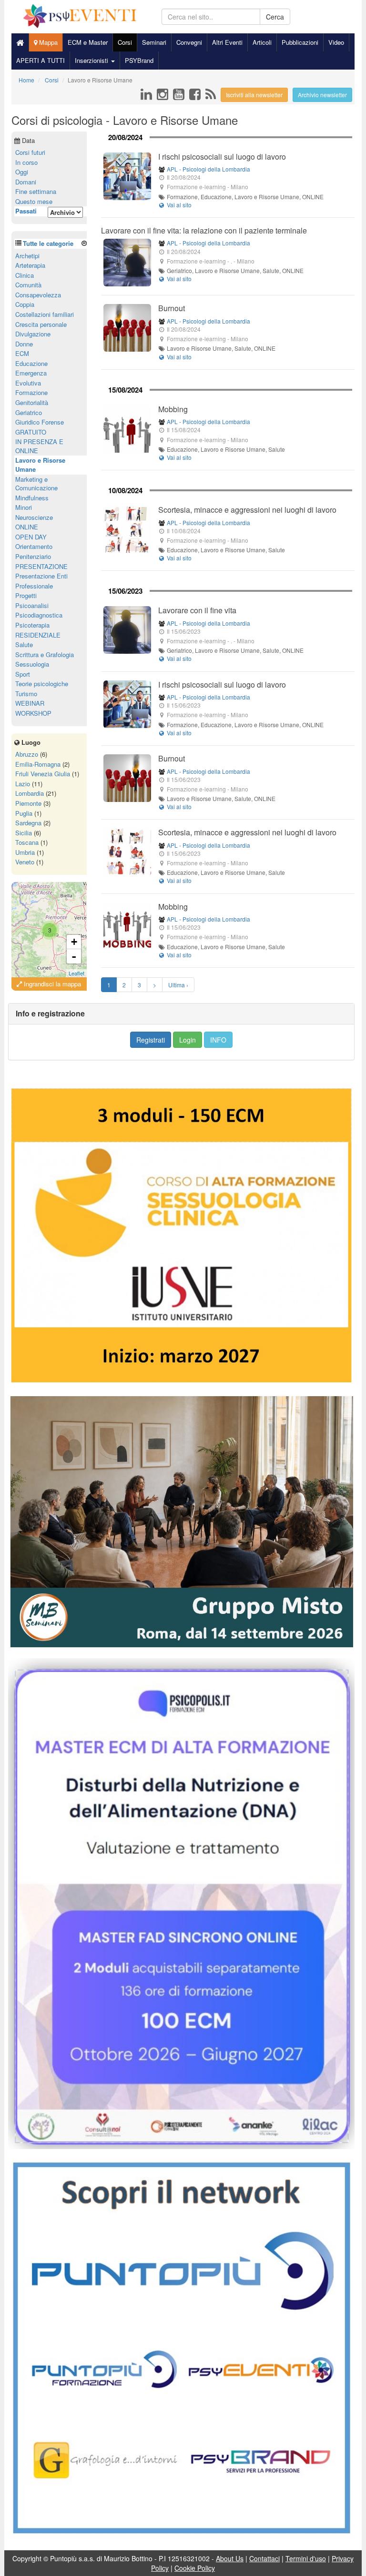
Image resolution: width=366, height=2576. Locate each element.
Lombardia (30, 793)
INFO (218, 1040)
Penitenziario (33, 556)
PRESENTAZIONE (41, 566)
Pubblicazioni (300, 42)
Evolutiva (28, 383)
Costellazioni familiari (45, 314)
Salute (24, 644)
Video (336, 42)
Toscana (27, 842)
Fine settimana (36, 191)
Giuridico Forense (40, 422)
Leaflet (76, 973)
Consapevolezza (38, 295)
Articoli (262, 42)
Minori (24, 507)
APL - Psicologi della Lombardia (208, 169)
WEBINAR (30, 703)
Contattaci (264, 2558)
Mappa (47, 42)
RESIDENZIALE (38, 635)
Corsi (125, 42)
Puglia (24, 813)
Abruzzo (27, 754)
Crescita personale (41, 324)
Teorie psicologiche (42, 684)
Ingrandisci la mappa (51, 984)
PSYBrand (139, 60)
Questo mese (34, 201)
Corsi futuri (30, 152)
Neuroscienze (34, 517)
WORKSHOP (33, 713)
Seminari (154, 42)
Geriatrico (29, 412)
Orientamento (34, 546)
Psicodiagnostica (39, 615)
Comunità (28, 285)
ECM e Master (88, 42)
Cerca (275, 17)
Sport (23, 674)
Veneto (25, 862)
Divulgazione (33, 334)
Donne (24, 344)
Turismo (26, 694)
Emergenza (31, 373)
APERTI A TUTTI (41, 60)
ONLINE (27, 527)
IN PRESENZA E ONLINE (39, 446)
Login (188, 1040)
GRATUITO (31, 432)
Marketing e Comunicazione (36, 484)
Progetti (26, 595)
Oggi (22, 172)
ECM (22, 353)
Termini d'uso (306, 2558)
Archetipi (27, 256)
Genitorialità (32, 402)
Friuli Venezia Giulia (43, 774)
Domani (26, 182)
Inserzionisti (92, 60)
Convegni (189, 42)
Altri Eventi (227, 42)
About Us (230, 2558)
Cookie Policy (195, 2568)
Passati (26, 211)
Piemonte (28, 803)
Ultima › (178, 985)
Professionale (34, 586)
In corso (26, 162)
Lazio (23, 784)
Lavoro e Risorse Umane (40, 465)
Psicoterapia (32, 625)
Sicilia (24, 833)
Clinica (25, 275)
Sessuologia (32, 664)
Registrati (151, 1040)
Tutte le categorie (48, 243)
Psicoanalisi (32, 605)
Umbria (25, 852)
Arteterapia (30, 265)
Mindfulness (32, 498)
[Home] (20, 42)
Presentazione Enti (41, 576)
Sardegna (28, 823)
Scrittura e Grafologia (45, 654)
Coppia (25, 304)
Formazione (31, 392)
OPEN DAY (31, 537)
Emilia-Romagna (38, 764)
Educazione (31, 363)
